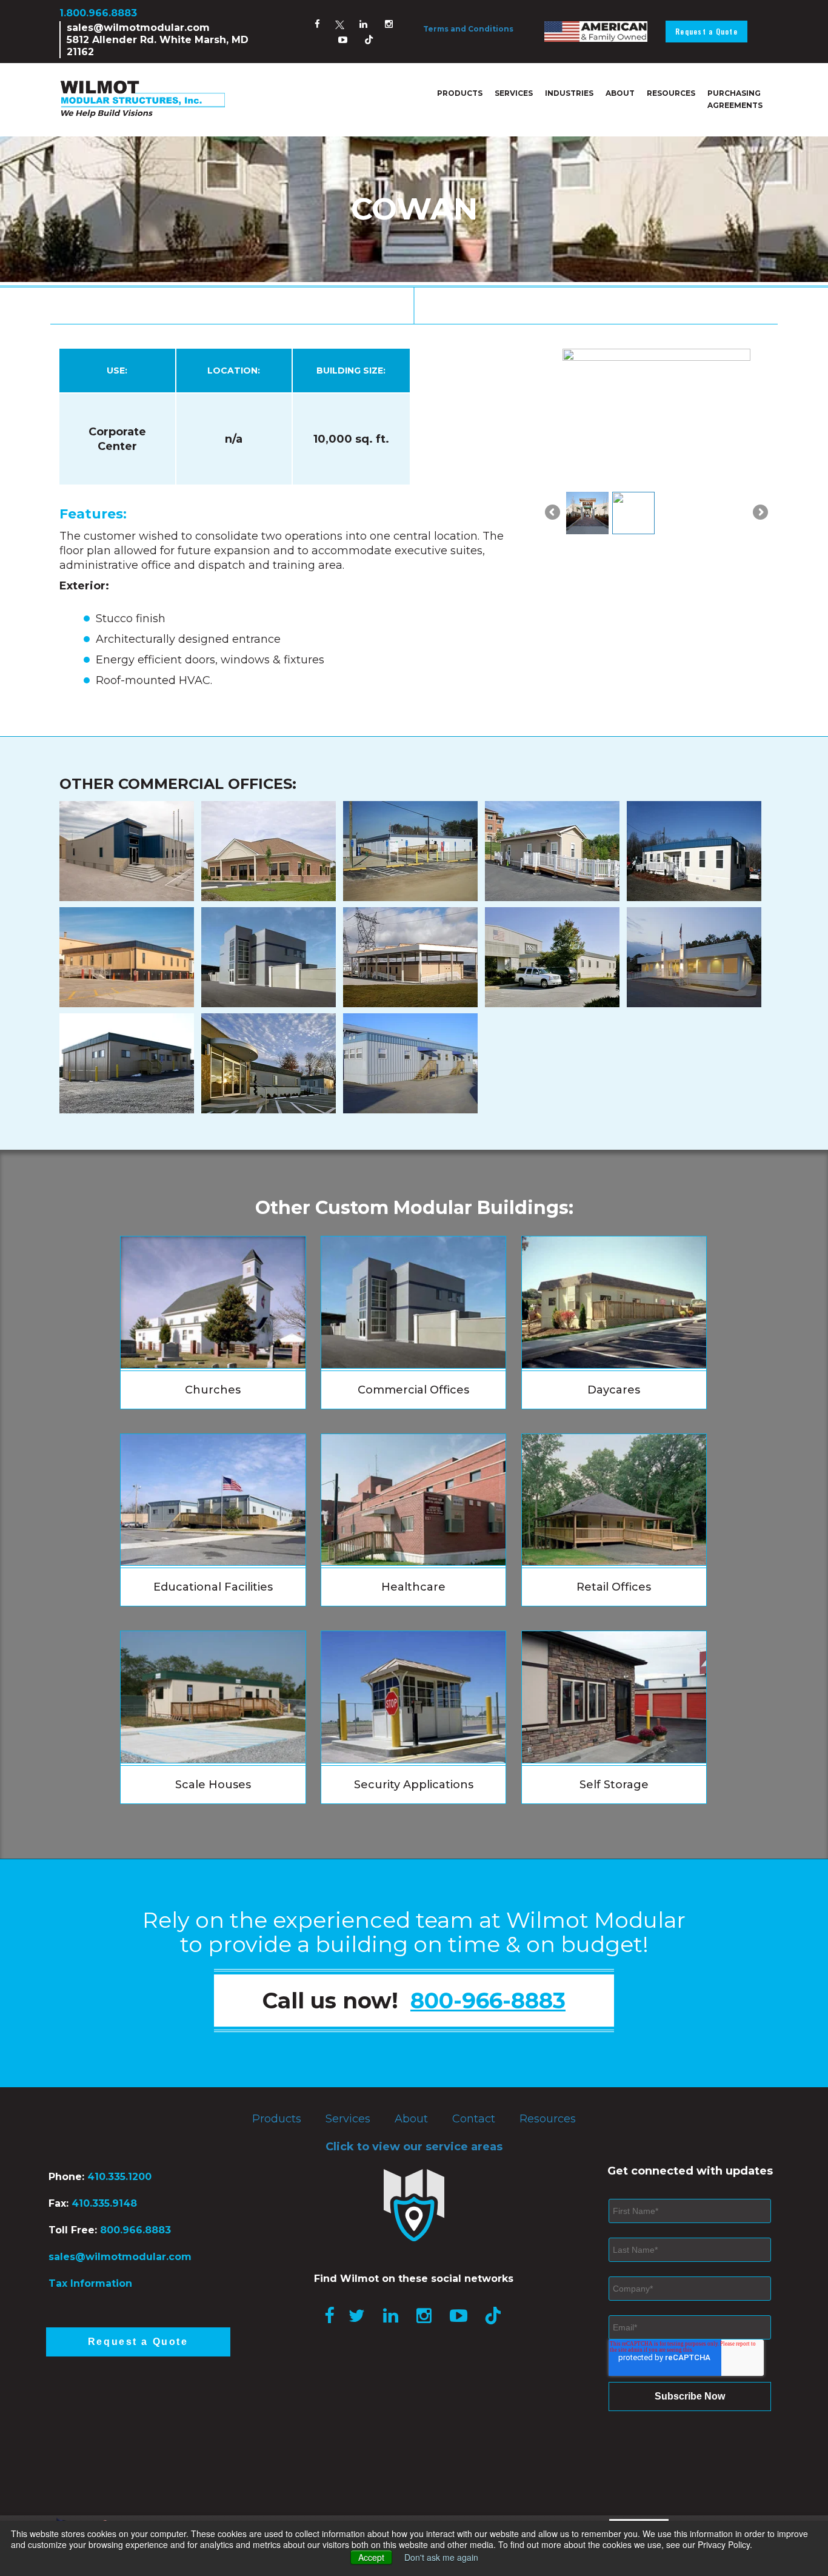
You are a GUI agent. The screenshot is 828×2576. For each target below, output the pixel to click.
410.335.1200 (119, 2177)
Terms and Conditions (468, 29)
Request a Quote (706, 31)
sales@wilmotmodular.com (138, 28)
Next (760, 519)
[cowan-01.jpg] (587, 513)
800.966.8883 (135, 2230)
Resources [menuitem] (671, 93)
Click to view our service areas (414, 2147)
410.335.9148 (103, 2203)
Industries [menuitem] (569, 93)
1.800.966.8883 (98, 13)
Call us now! (414, 2001)
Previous (553, 519)
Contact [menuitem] (474, 2119)
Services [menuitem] (514, 93)
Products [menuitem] (460, 93)
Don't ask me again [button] (441, 2557)
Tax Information (90, 2283)
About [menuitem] (620, 93)
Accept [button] (371, 2557)
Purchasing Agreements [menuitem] (735, 99)
